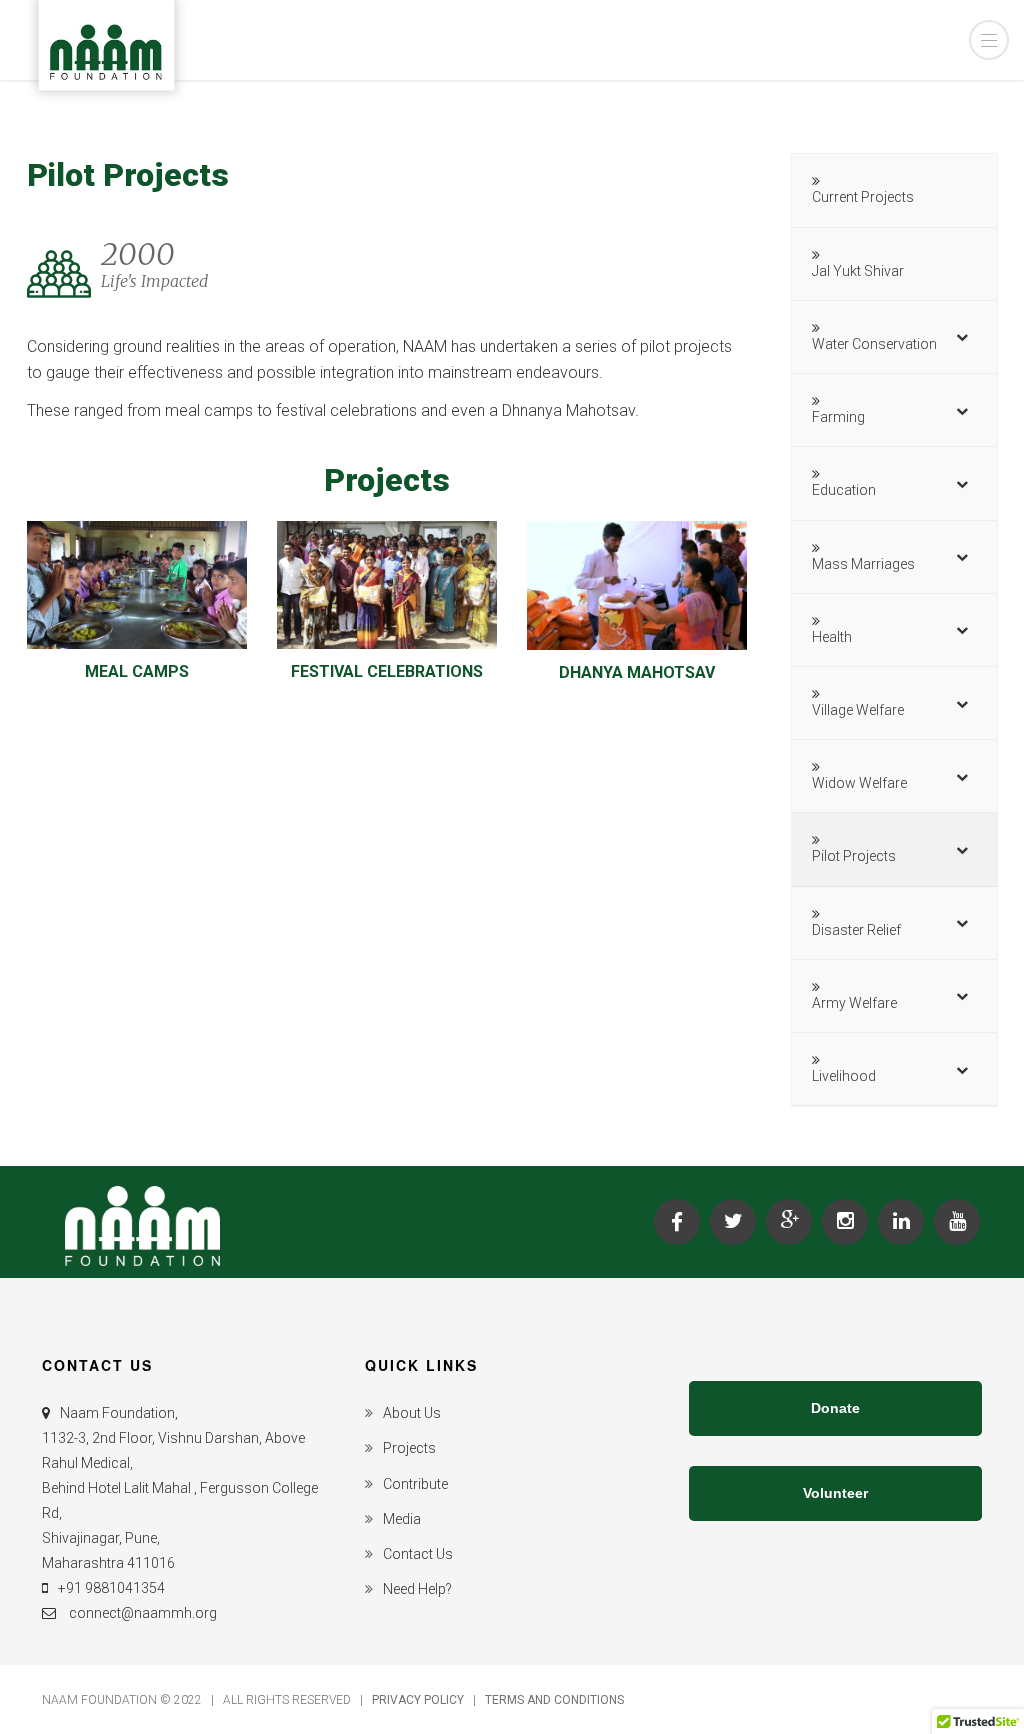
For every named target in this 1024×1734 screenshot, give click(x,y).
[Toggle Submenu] (962, 337)
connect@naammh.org (141, 1613)
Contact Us (418, 1554)
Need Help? (417, 1589)
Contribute (415, 1484)
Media (402, 1519)
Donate (835, 1408)
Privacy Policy (419, 1700)
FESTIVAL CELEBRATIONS (387, 671)
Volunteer (835, 1493)
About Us (412, 1413)
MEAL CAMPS (137, 671)
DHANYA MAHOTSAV (637, 672)
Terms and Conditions (554, 1700)
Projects (409, 1448)
